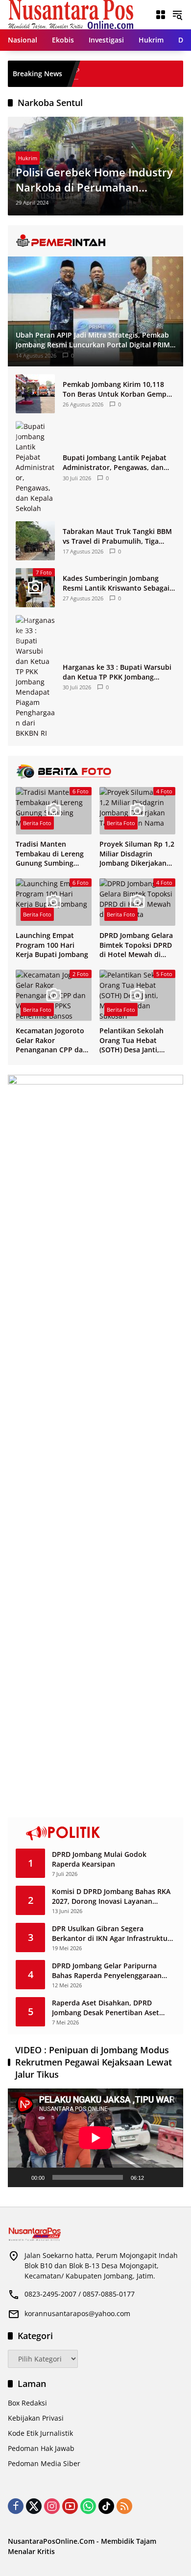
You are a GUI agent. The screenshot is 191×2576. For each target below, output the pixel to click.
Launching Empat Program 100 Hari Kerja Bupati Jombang (52, 945)
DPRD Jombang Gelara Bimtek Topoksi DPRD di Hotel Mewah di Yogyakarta (136, 945)
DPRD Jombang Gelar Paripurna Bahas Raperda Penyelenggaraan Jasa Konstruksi (107, 1970)
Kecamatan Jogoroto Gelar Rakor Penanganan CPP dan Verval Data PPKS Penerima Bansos (51, 1040)
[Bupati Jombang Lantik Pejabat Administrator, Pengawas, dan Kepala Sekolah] (35, 467)
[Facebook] (16, 2506)
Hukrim (28, 158)
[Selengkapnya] (95, 241)
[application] (95, 2138)
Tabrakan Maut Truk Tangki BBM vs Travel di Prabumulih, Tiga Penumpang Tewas (117, 536)
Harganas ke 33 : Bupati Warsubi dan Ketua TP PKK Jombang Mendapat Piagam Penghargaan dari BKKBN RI (117, 672)
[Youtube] (70, 2506)
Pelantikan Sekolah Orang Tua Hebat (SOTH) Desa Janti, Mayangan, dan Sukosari (131, 1040)
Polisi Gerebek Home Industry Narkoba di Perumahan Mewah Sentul (94, 180)
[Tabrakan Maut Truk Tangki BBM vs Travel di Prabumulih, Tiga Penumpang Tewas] (35, 541)
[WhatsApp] (88, 2506)
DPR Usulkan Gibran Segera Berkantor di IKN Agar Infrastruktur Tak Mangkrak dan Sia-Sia (111, 1933)
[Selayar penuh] (170, 2177)
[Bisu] (155, 2177)
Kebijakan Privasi (36, 2418)
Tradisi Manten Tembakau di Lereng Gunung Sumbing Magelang (50, 854)
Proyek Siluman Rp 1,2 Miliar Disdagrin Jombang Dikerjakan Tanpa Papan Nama (137, 854)
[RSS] (124, 2506)
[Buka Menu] (161, 15)
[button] (177, 15)
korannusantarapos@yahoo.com (77, 2313)
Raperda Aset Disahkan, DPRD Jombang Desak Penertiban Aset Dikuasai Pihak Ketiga (106, 2008)
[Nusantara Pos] (71, 14)
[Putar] (21, 2177)
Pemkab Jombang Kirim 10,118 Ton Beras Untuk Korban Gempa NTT (117, 389)
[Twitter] (34, 2506)
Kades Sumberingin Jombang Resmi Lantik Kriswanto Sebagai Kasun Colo (116, 583)
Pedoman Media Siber (44, 2463)
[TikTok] (106, 2506)
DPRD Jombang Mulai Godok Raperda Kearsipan (99, 1859)
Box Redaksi (27, 2403)
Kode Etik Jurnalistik (40, 2433)
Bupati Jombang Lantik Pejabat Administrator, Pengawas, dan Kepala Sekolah (115, 462)
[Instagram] (52, 2506)
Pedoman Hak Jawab (41, 2448)
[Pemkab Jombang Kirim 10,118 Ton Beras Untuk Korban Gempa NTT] (35, 394)
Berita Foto (37, 823)
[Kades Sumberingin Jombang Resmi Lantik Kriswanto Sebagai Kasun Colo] (179, 74)
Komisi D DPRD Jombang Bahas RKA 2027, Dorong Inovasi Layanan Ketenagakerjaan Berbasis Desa (111, 1896)
